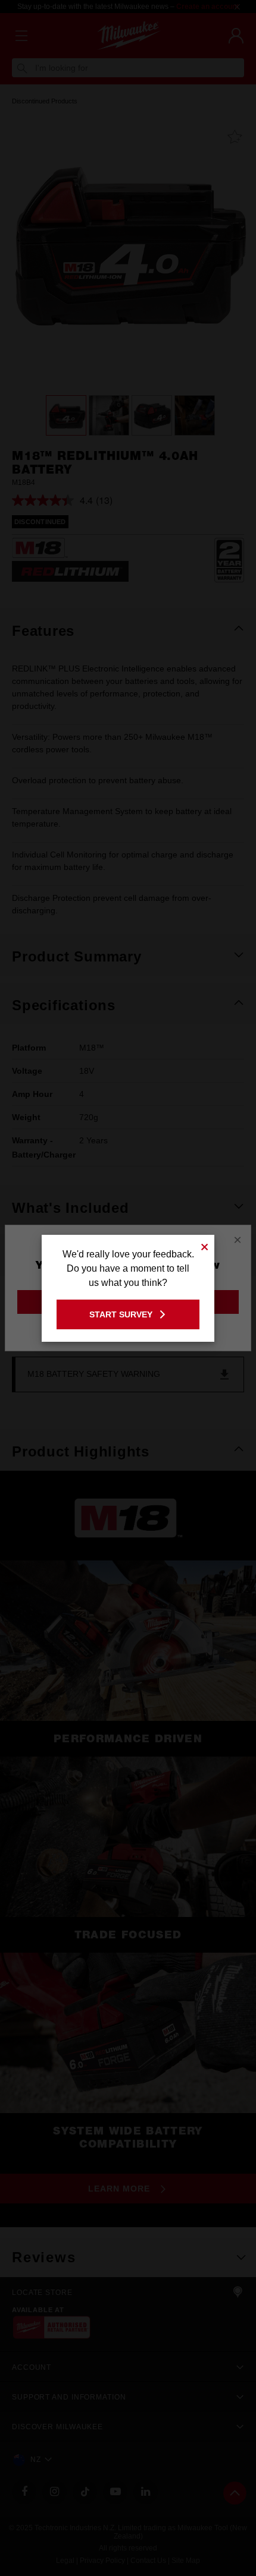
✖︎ (205, 1245)
